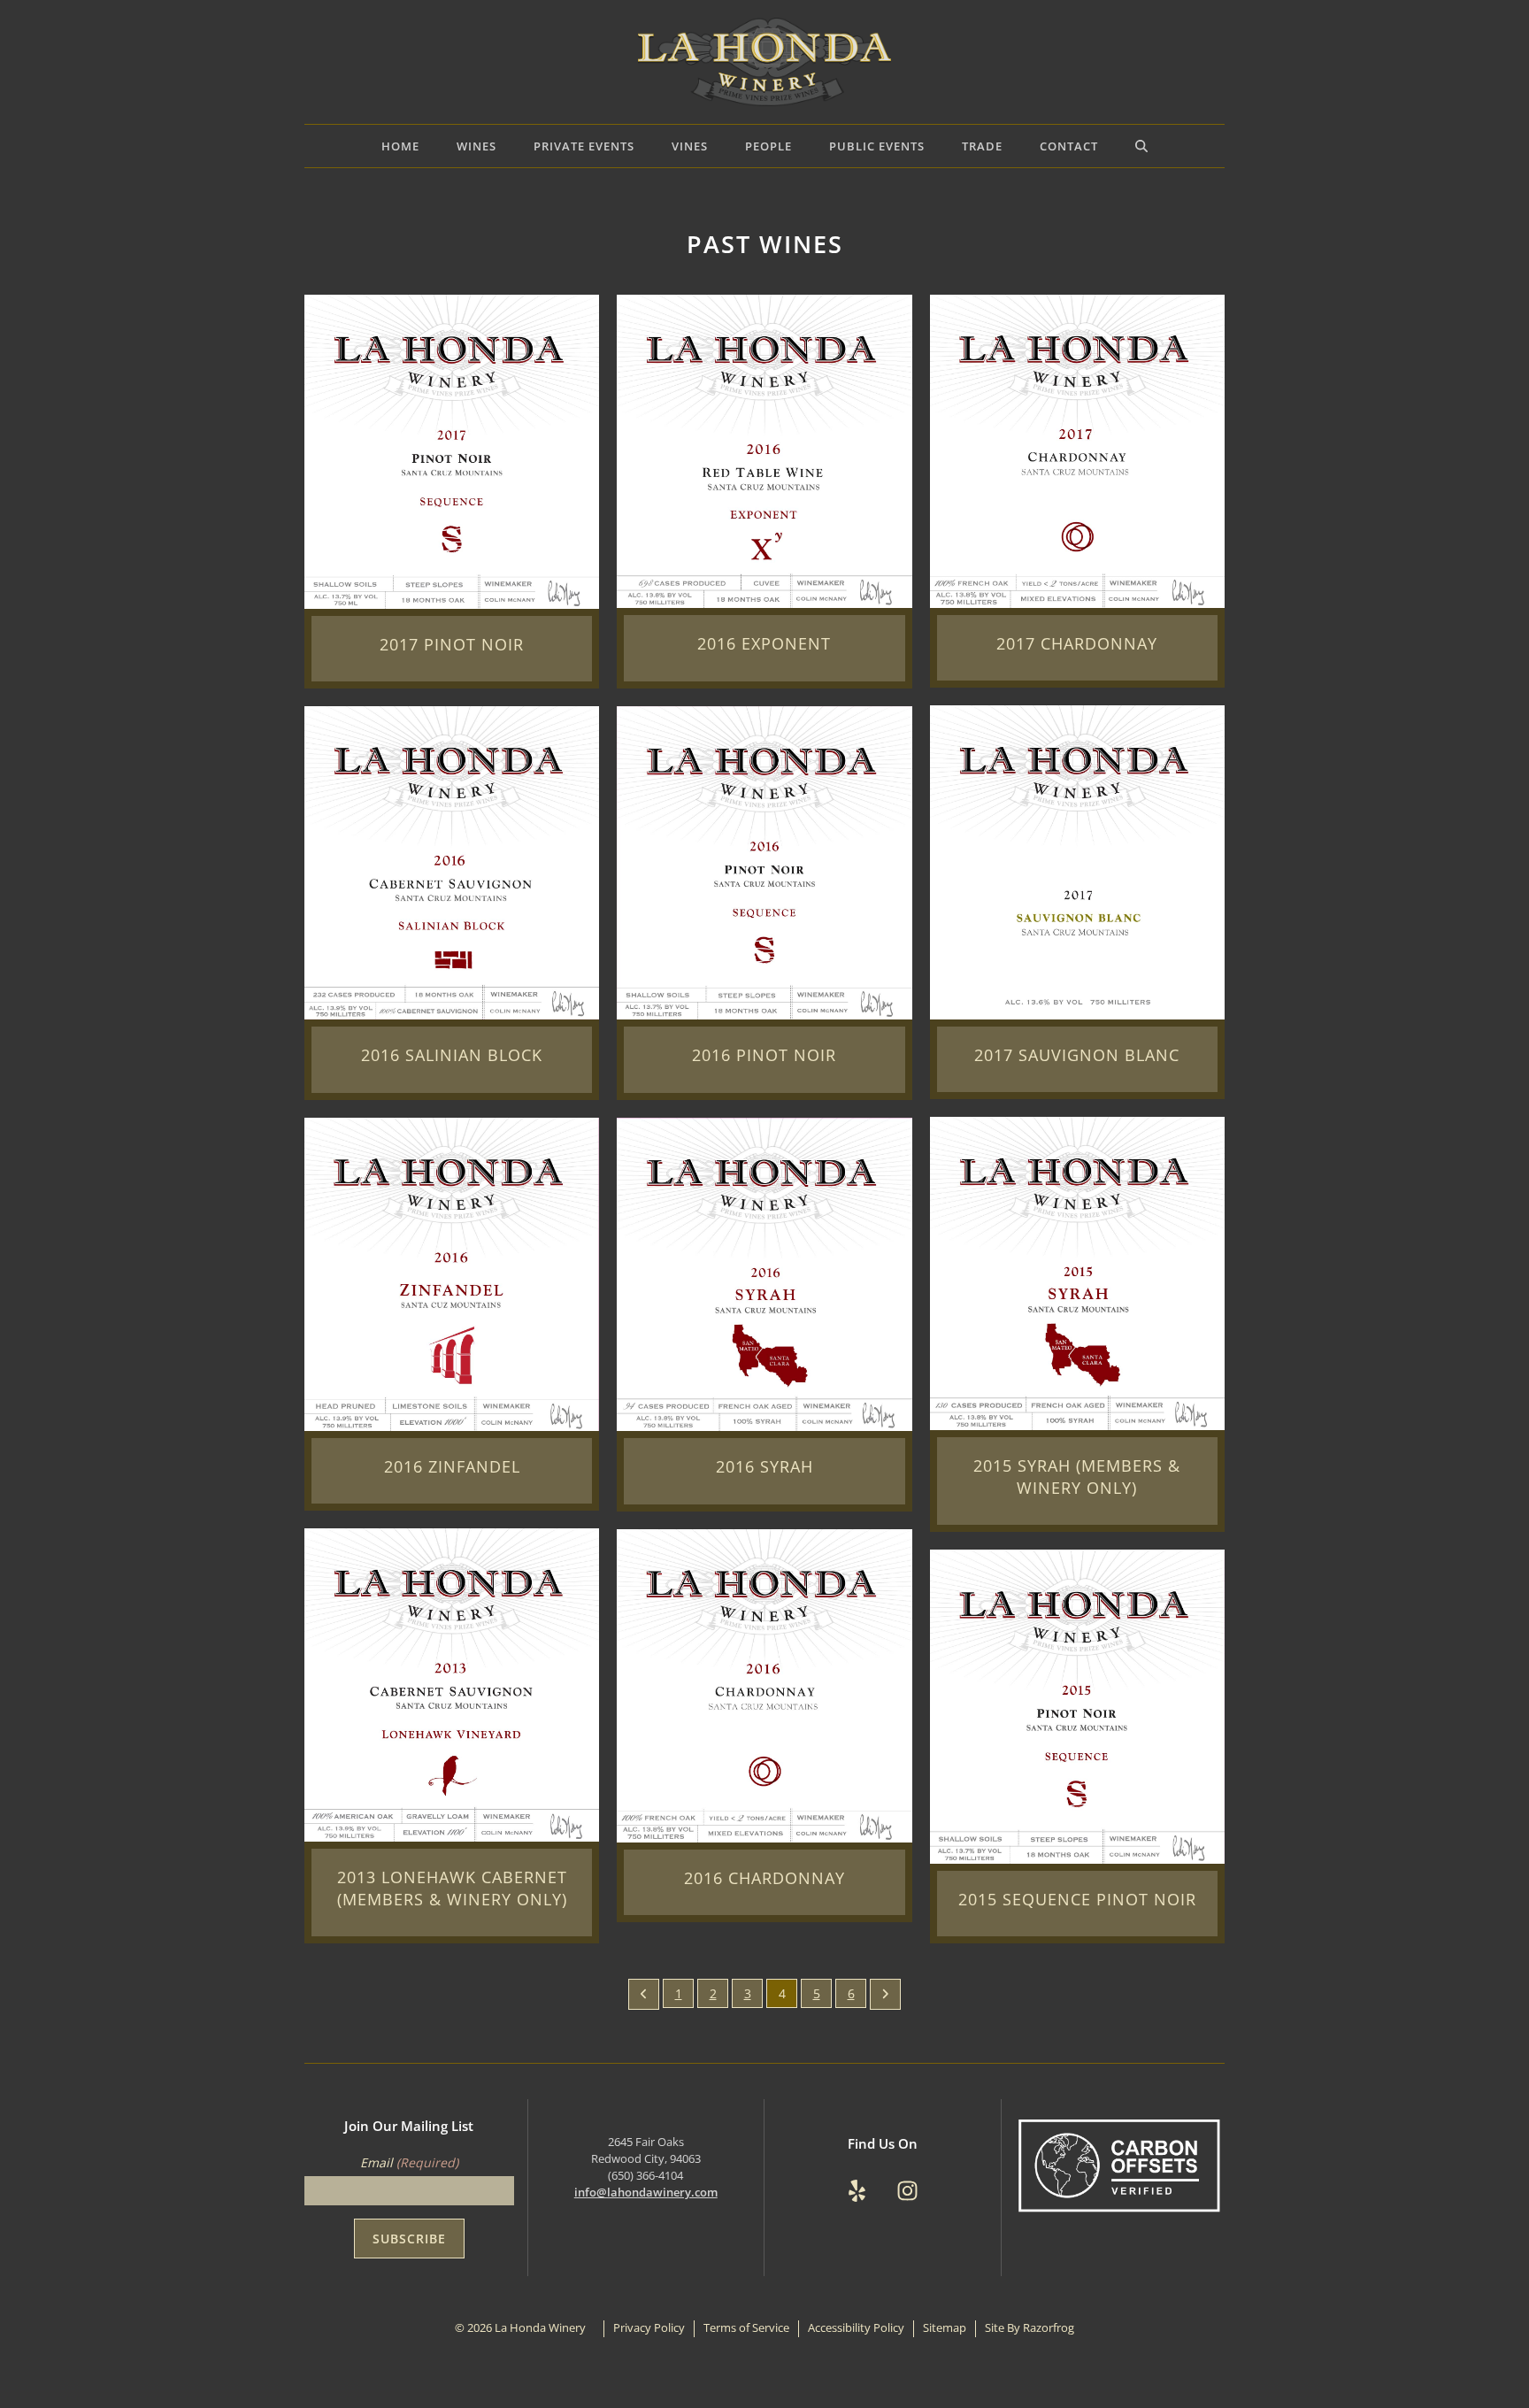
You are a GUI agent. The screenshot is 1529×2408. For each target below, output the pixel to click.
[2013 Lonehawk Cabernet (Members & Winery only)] (452, 1684)
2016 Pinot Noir (764, 1055)
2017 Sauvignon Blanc (1077, 1055)
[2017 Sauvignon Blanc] (1077, 861)
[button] (1141, 146)
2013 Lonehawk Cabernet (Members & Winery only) (452, 1888)
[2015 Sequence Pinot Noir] (1077, 1705)
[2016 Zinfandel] (452, 1272)
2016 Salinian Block (452, 1055)
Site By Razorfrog (1030, 2328)
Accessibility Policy (856, 2328)
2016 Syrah (764, 1466)
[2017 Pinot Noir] (452, 450)
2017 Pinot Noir (452, 644)
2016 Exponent (764, 643)
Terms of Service (746, 2328)
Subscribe (409, 2239)
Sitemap (945, 2328)
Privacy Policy (649, 2328)
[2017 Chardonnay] (1077, 450)
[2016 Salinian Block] (452, 862)
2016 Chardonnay (764, 1878)
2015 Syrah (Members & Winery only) (1077, 1477)
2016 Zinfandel (452, 1466)
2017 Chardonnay (1077, 643)
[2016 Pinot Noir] (764, 862)
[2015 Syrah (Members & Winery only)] (1077, 1272)
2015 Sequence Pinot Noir (1077, 1899)
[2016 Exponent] (764, 450)
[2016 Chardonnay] (764, 1684)
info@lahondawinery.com (646, 2193)
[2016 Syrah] (764, 1273)
